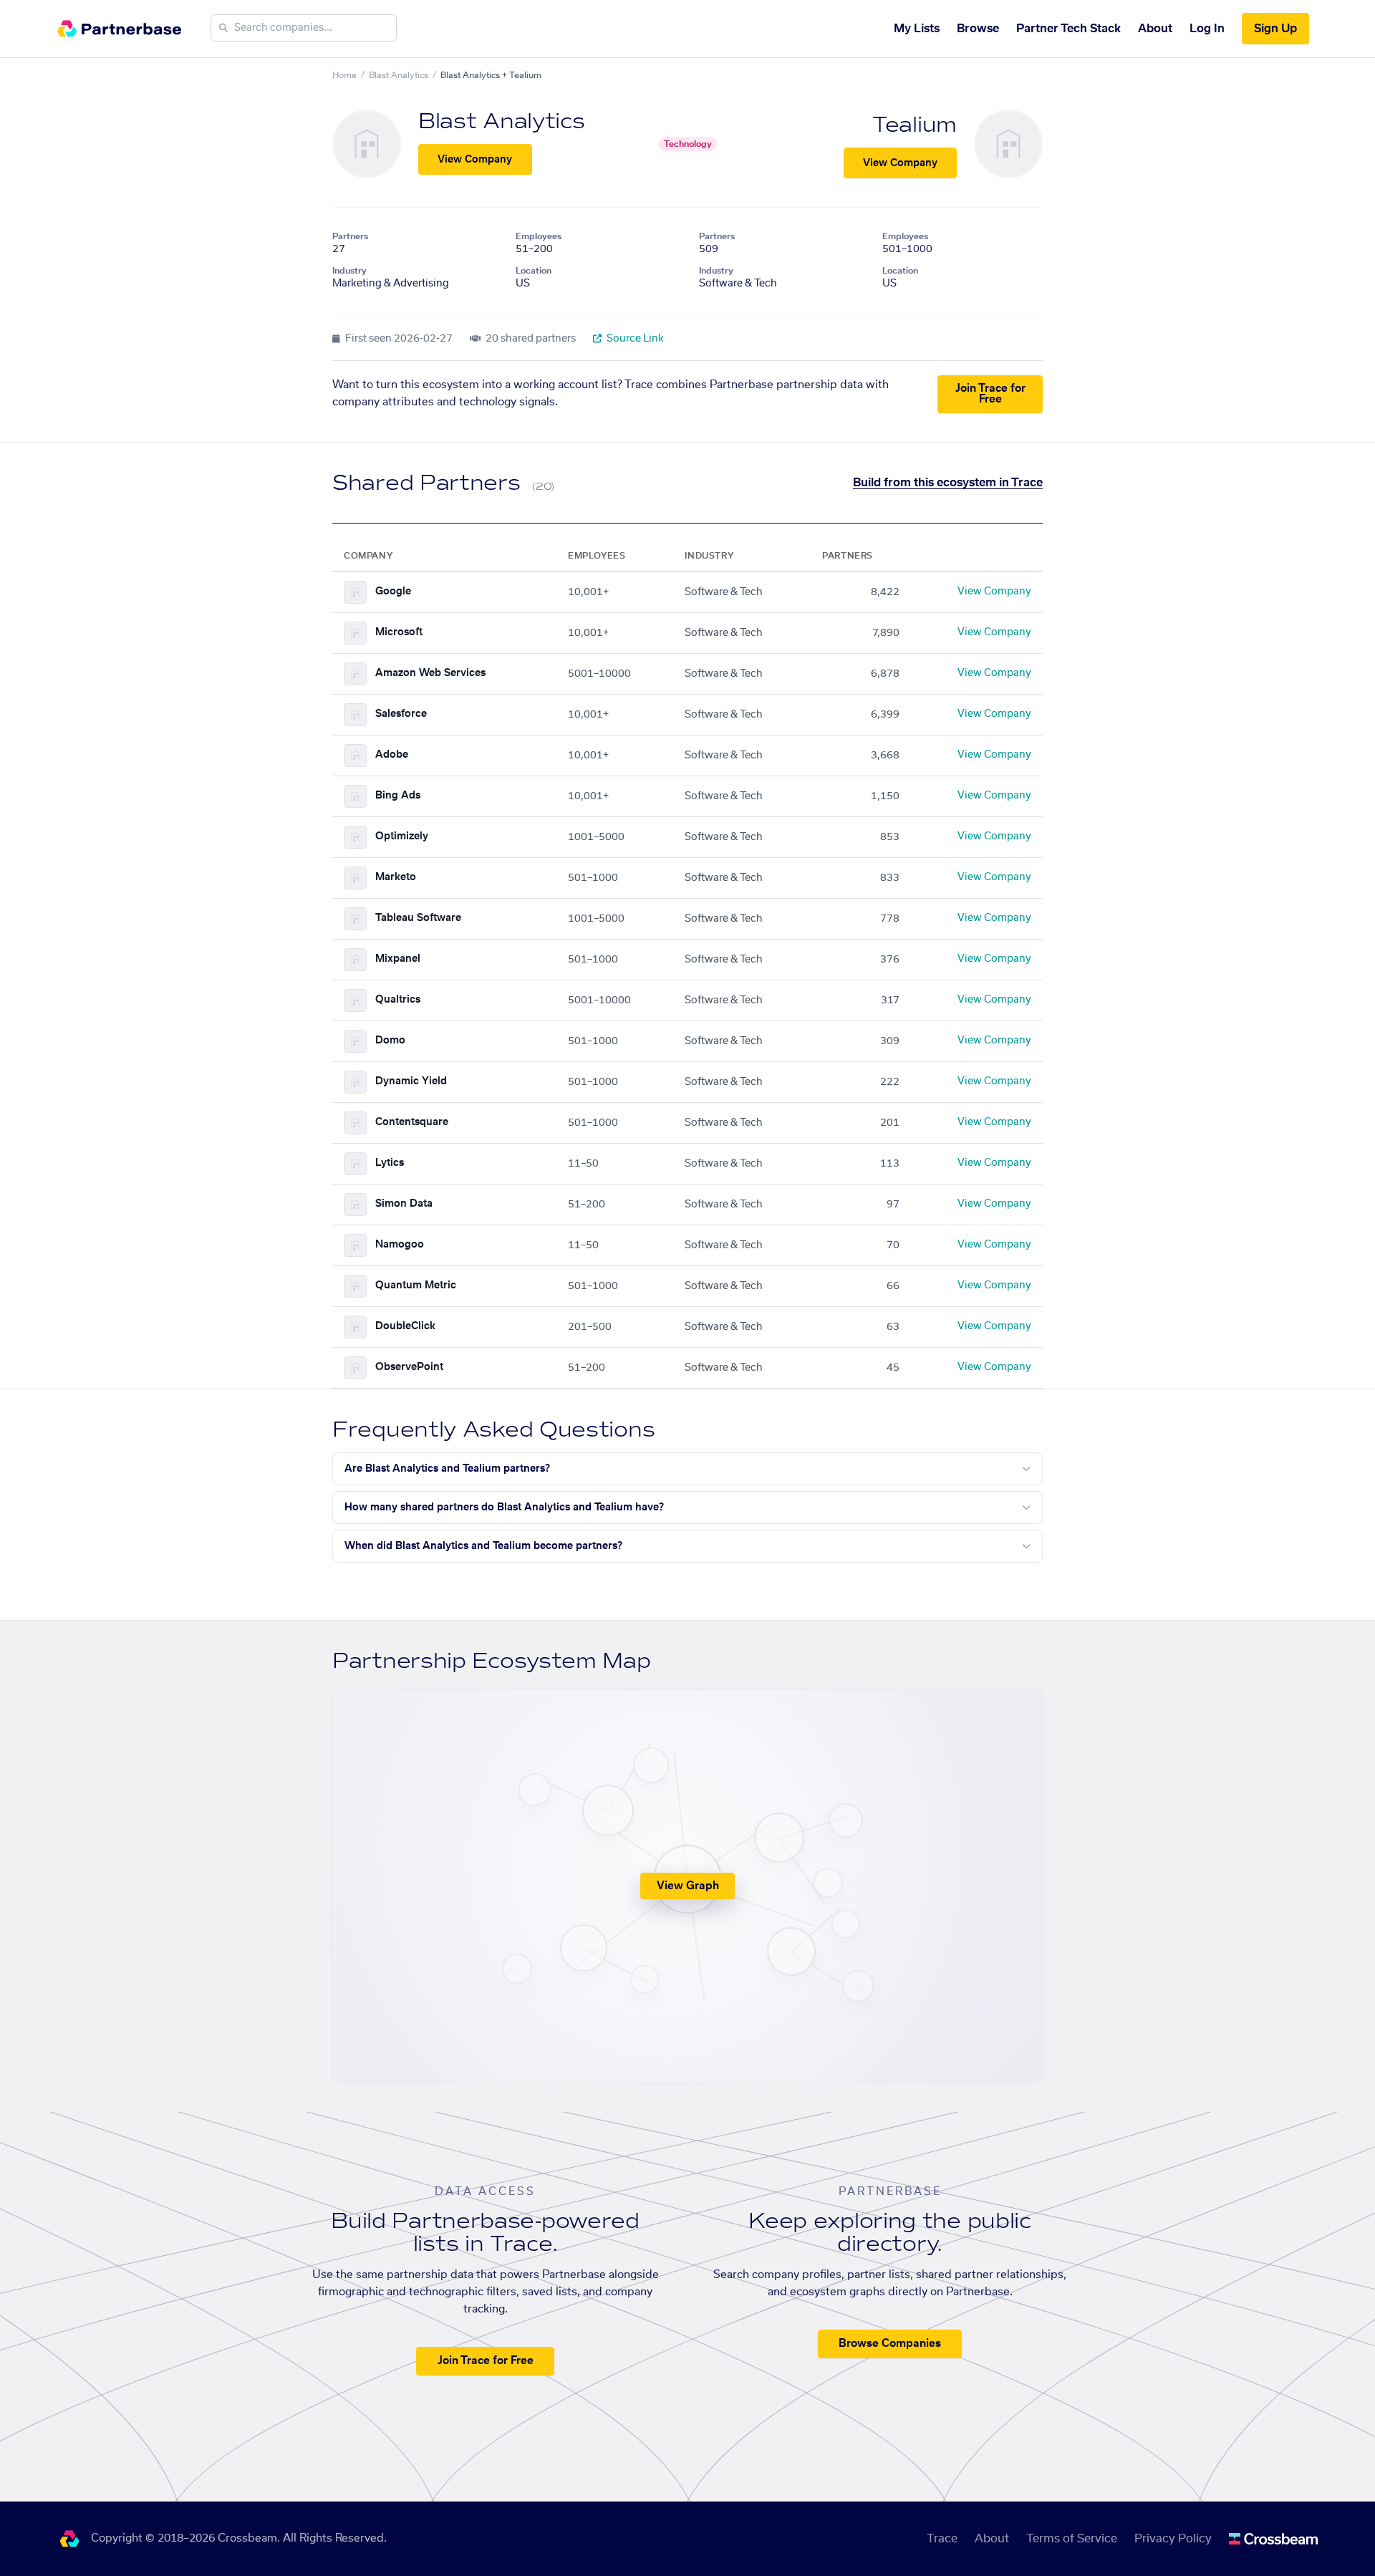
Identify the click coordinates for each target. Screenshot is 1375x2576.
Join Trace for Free (990, 394)
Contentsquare (412, 1122)
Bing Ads (398, 796)
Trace (942, 2539)
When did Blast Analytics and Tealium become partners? (483, 1546)
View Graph (688, 1886)
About (1155, 29)
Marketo (396, 877)
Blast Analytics (399, 75)
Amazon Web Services (430, 673)
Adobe (392, 755)
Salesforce (401, 714)
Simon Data (404, 1204)
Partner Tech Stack (1068, 29)
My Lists (917, 29)
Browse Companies (890, 2344)
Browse (978, 29)
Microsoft (399, 632)
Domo (390, 1041)
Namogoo (400, 1245)
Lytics (390, 1163)
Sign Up (1275, 29)
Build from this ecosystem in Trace (948, 483)
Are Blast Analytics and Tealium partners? (447, 1469)
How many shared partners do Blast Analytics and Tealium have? (504, 1508)
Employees (539, 236)
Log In (1207, 29)
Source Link (634, 339)
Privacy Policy (1173, 2539)
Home (344, 75)
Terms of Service (1072, 2539)
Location (534, 271)
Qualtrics (398, 1000)
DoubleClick (405, 1326)
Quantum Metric (416, 1285)
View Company (475, 160)
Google (393, 592)
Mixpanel (398, 959)
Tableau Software (418, 918)
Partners (350, 236)
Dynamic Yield (411, 1081)
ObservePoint (409, 1367)
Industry (349, 271)
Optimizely (402, 836)
